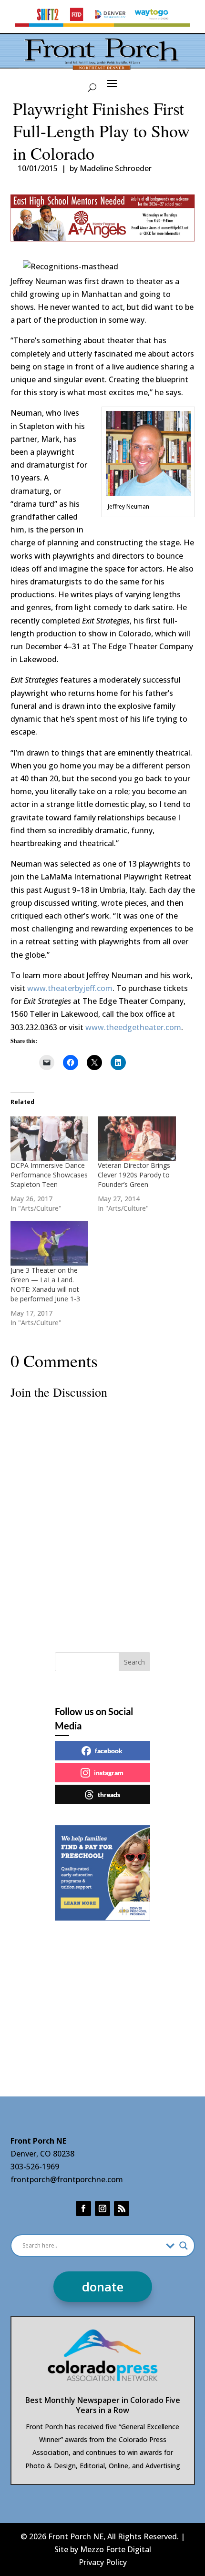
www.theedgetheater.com (133, 1027)
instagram (109, 1773)
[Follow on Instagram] (102, 2208)
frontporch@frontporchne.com (67, 2179)
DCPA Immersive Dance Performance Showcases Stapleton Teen (49, 1175)
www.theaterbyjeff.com (70, 988)
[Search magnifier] (184, 2246)
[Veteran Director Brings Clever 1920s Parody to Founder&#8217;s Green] (137, 1139)
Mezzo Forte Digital (116, 2549)
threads (109, 1794)
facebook (109, 1751)
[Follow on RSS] (122, 2208)
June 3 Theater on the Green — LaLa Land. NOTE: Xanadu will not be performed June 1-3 (45, 1284)
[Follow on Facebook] (83, 2208)
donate (103, 2287)
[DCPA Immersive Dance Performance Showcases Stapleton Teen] (50, 1139)
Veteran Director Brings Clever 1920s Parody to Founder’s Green (134, 1175)
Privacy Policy (103, 2562)
